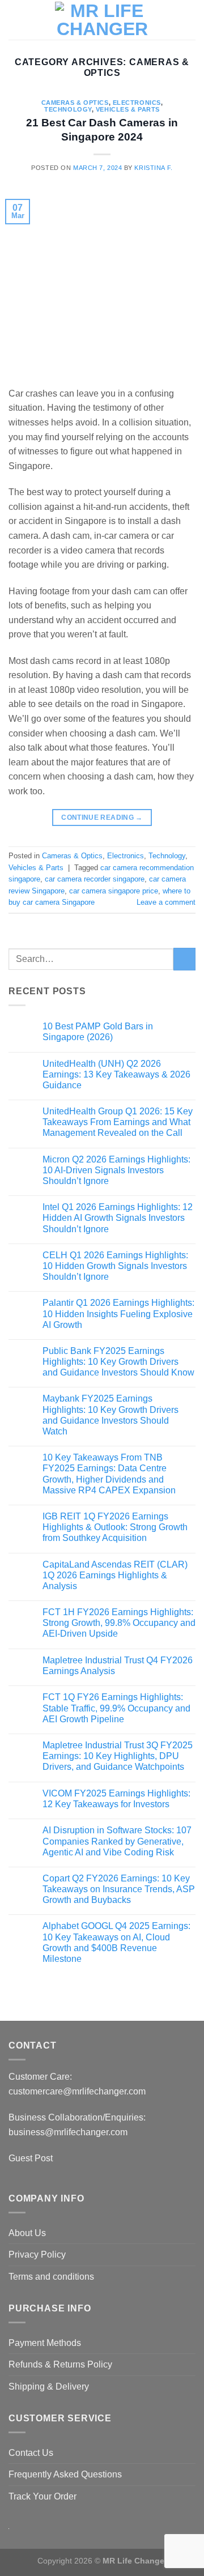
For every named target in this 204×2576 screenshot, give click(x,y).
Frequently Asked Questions (65, 2474)
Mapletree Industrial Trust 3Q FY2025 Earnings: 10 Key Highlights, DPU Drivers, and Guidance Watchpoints (118, 1756)
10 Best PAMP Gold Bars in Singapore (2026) (98, 1032)
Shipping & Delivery (49, 2386)
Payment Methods (45, 2343)
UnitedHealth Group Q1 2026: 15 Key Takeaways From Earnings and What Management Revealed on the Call (118, 1122)
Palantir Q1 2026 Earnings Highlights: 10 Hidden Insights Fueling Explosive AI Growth (118, 1313)
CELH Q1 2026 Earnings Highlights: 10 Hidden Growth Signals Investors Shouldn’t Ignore (115, 1266)
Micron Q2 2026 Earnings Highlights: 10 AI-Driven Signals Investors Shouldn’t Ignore (116, 1170)
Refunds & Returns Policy (60, 2364)
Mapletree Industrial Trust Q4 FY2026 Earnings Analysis (118, 1666)
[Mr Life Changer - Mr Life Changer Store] (102, 20)
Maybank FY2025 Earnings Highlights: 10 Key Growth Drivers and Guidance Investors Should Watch (110, 1415)
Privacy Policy (37, 2254)
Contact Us (31, 2453)
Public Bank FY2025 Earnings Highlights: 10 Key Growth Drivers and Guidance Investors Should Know (118, 1362)
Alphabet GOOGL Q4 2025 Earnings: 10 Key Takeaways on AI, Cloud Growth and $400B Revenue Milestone (116, 1942)
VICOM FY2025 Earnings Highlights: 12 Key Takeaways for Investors (116, 1799)
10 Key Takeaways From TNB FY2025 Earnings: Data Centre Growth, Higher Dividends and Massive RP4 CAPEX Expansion (109, 1474)
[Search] (34, 20)
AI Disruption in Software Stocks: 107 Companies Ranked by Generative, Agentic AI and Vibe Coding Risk (117, 1841)
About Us (27, 2233)
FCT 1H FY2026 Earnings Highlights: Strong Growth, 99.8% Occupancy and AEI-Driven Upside (119, 1623)
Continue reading (102, 817)
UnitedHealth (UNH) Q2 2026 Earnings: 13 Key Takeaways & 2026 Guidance (116, 1074)
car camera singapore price (114, 891)
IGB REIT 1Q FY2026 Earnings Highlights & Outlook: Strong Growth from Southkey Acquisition (115, 1527)
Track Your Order (42, 2496)
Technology (68, 109)
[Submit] (184, 959)
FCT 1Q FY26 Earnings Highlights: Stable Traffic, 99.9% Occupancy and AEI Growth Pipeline (116, 1708)
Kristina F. (153, 168)
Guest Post (32, 2158)
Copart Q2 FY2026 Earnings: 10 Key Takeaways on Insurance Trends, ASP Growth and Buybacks (119, 1889)
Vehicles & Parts (128, 109)
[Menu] (15, 20)
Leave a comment (166, 902)
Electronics (137, 103)
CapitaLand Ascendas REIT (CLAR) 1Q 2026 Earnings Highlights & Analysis (115, 1575)
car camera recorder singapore (95, 879)
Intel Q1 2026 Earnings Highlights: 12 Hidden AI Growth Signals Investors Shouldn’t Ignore (118, 1218)
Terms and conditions (51, 2277)
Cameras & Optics (75, 103)
